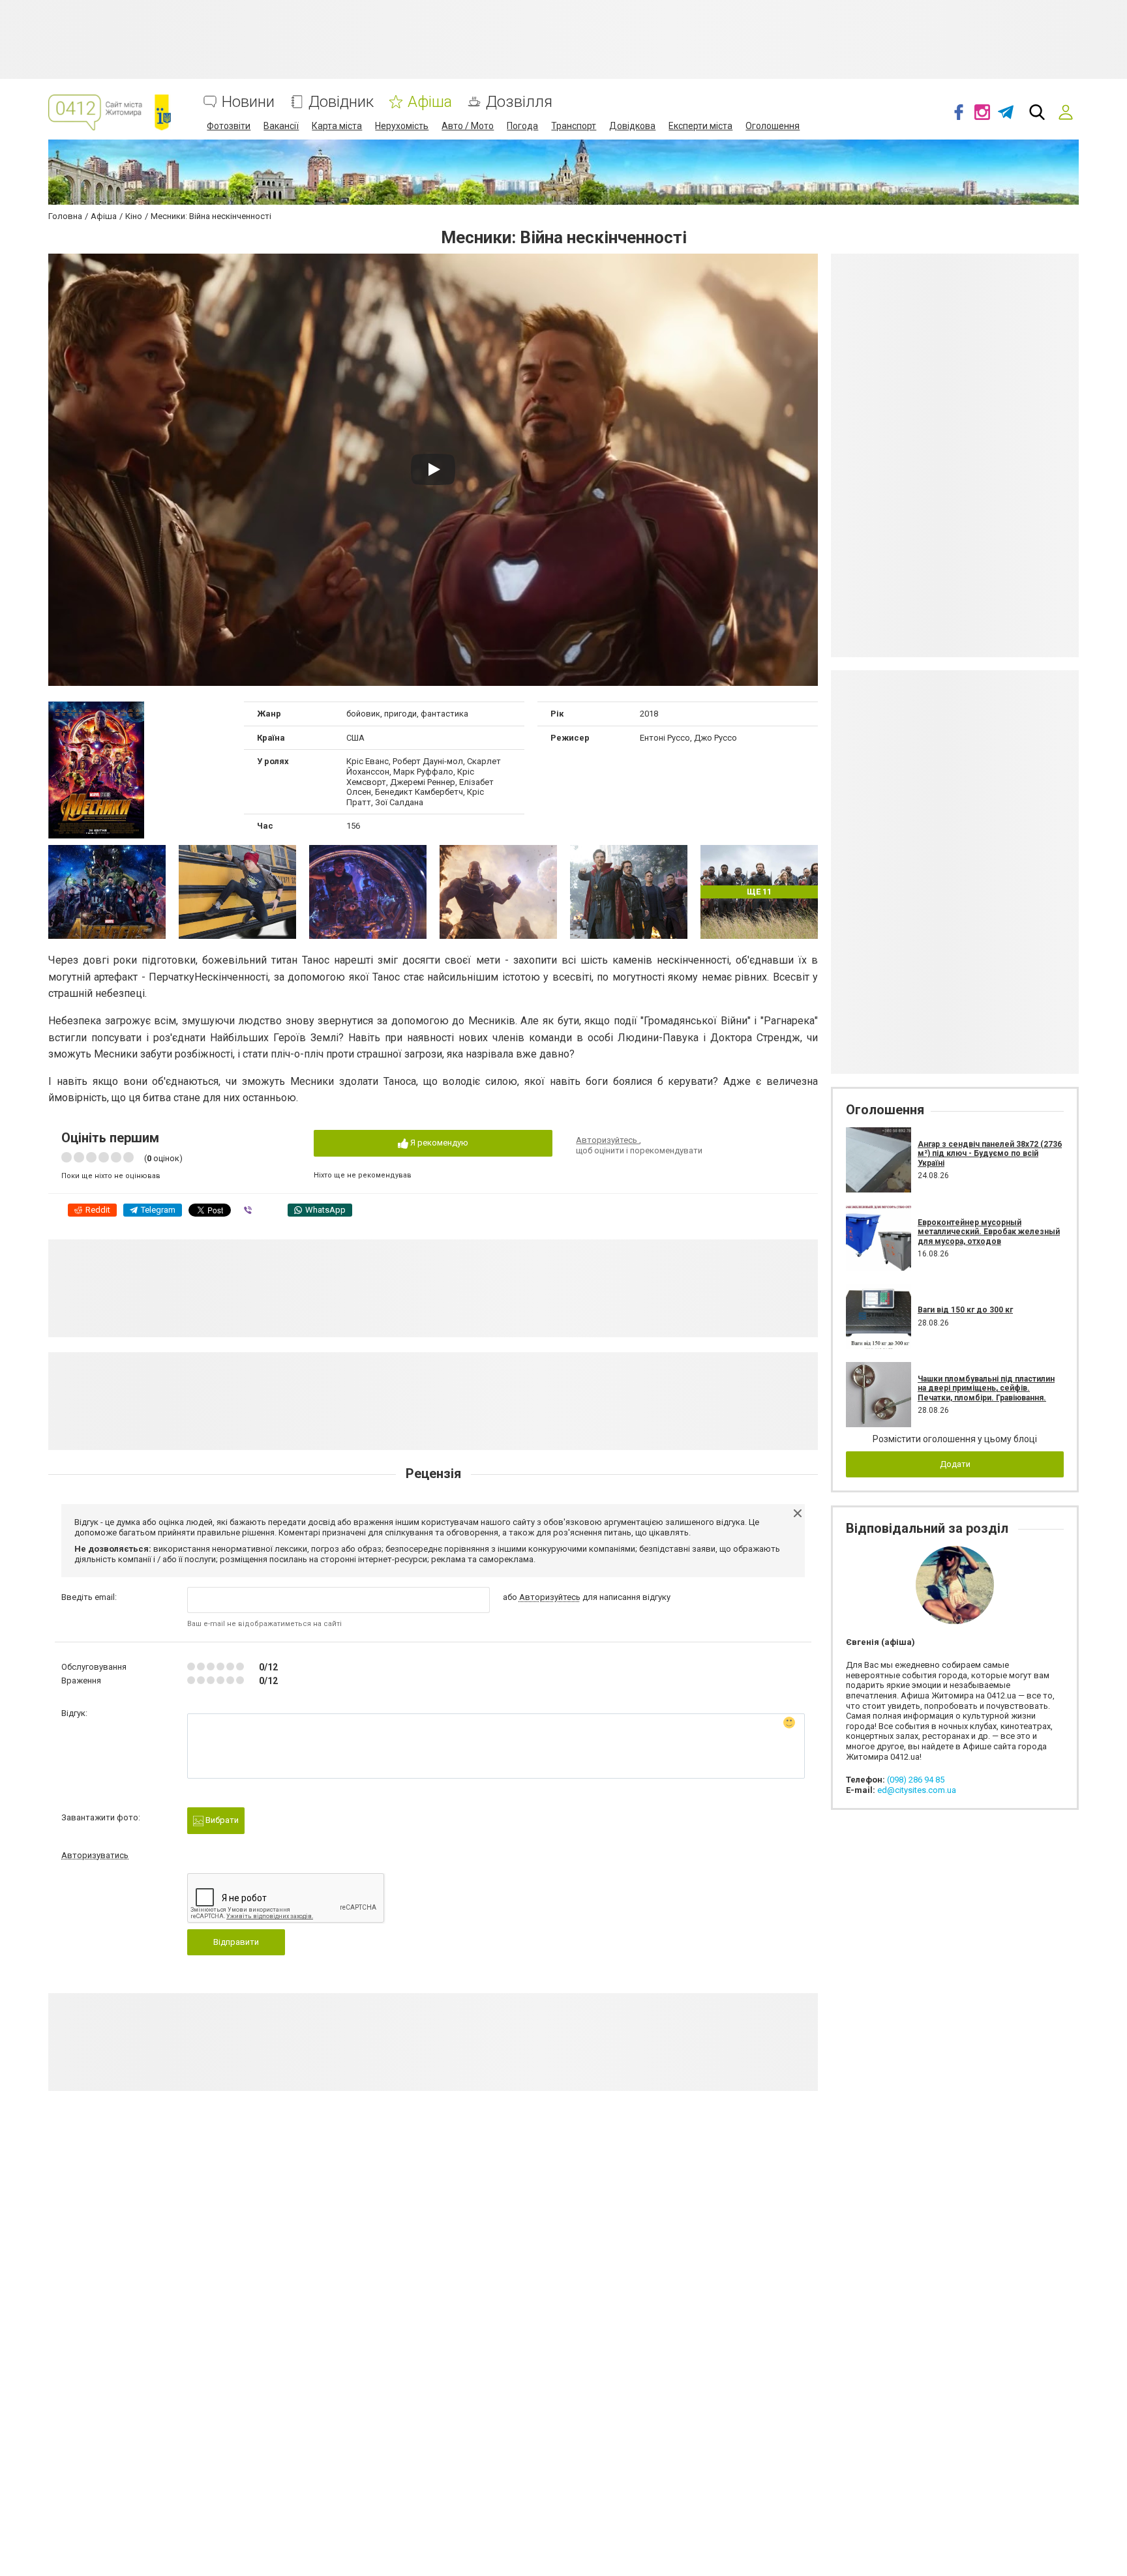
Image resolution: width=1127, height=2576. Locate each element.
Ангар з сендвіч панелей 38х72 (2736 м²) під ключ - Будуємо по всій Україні (990, 1154)
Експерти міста (700, 126)
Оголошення (773, 126)
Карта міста (337, 126)
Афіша (430, 102)
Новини (248, 102)
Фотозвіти (229, 126)
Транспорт (574, 126)
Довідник (341, 102)
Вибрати (221, 1820)
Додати (955, 1464)
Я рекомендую (438, 1143)
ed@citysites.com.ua (917, 1790)
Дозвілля (519, 102)
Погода (522, 126)
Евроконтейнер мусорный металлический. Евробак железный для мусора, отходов (989, 1232)
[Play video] (433, 469)
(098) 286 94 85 (916, 1780)
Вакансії (281, 126)
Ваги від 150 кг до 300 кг (965, 1310)
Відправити (236, 1942)
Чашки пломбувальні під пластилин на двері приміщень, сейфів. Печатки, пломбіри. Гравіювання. (986, 1388)
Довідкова (632, 126)
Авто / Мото (468, 126)
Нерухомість (402, 126)
